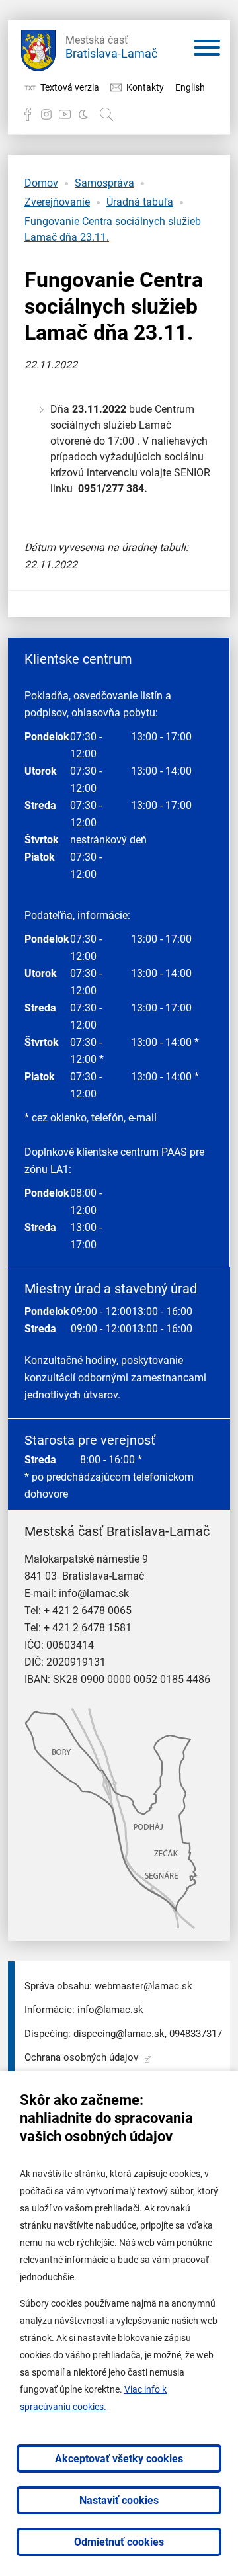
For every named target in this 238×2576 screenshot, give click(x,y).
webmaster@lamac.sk (143, 1986)
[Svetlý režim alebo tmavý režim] (83, 114)
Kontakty (145, 87)
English (190, 87)
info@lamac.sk (94, 1593)
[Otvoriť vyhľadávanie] (106, 114)
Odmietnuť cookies (119, 2542)
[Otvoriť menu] (207, 50)
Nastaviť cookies (119, 2500)
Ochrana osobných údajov (81, 2057)
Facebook (28, 114)
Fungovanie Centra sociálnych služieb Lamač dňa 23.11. (113, 229)
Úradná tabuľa (140, 202)
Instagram (46, 114)
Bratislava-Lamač (111, 47)
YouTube (65, 114)
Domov (41, 183)
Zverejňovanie (57, 202)
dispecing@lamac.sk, (120, 2034)
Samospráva (104, 183)
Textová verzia (70, 87)
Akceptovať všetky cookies (119, 2459)
